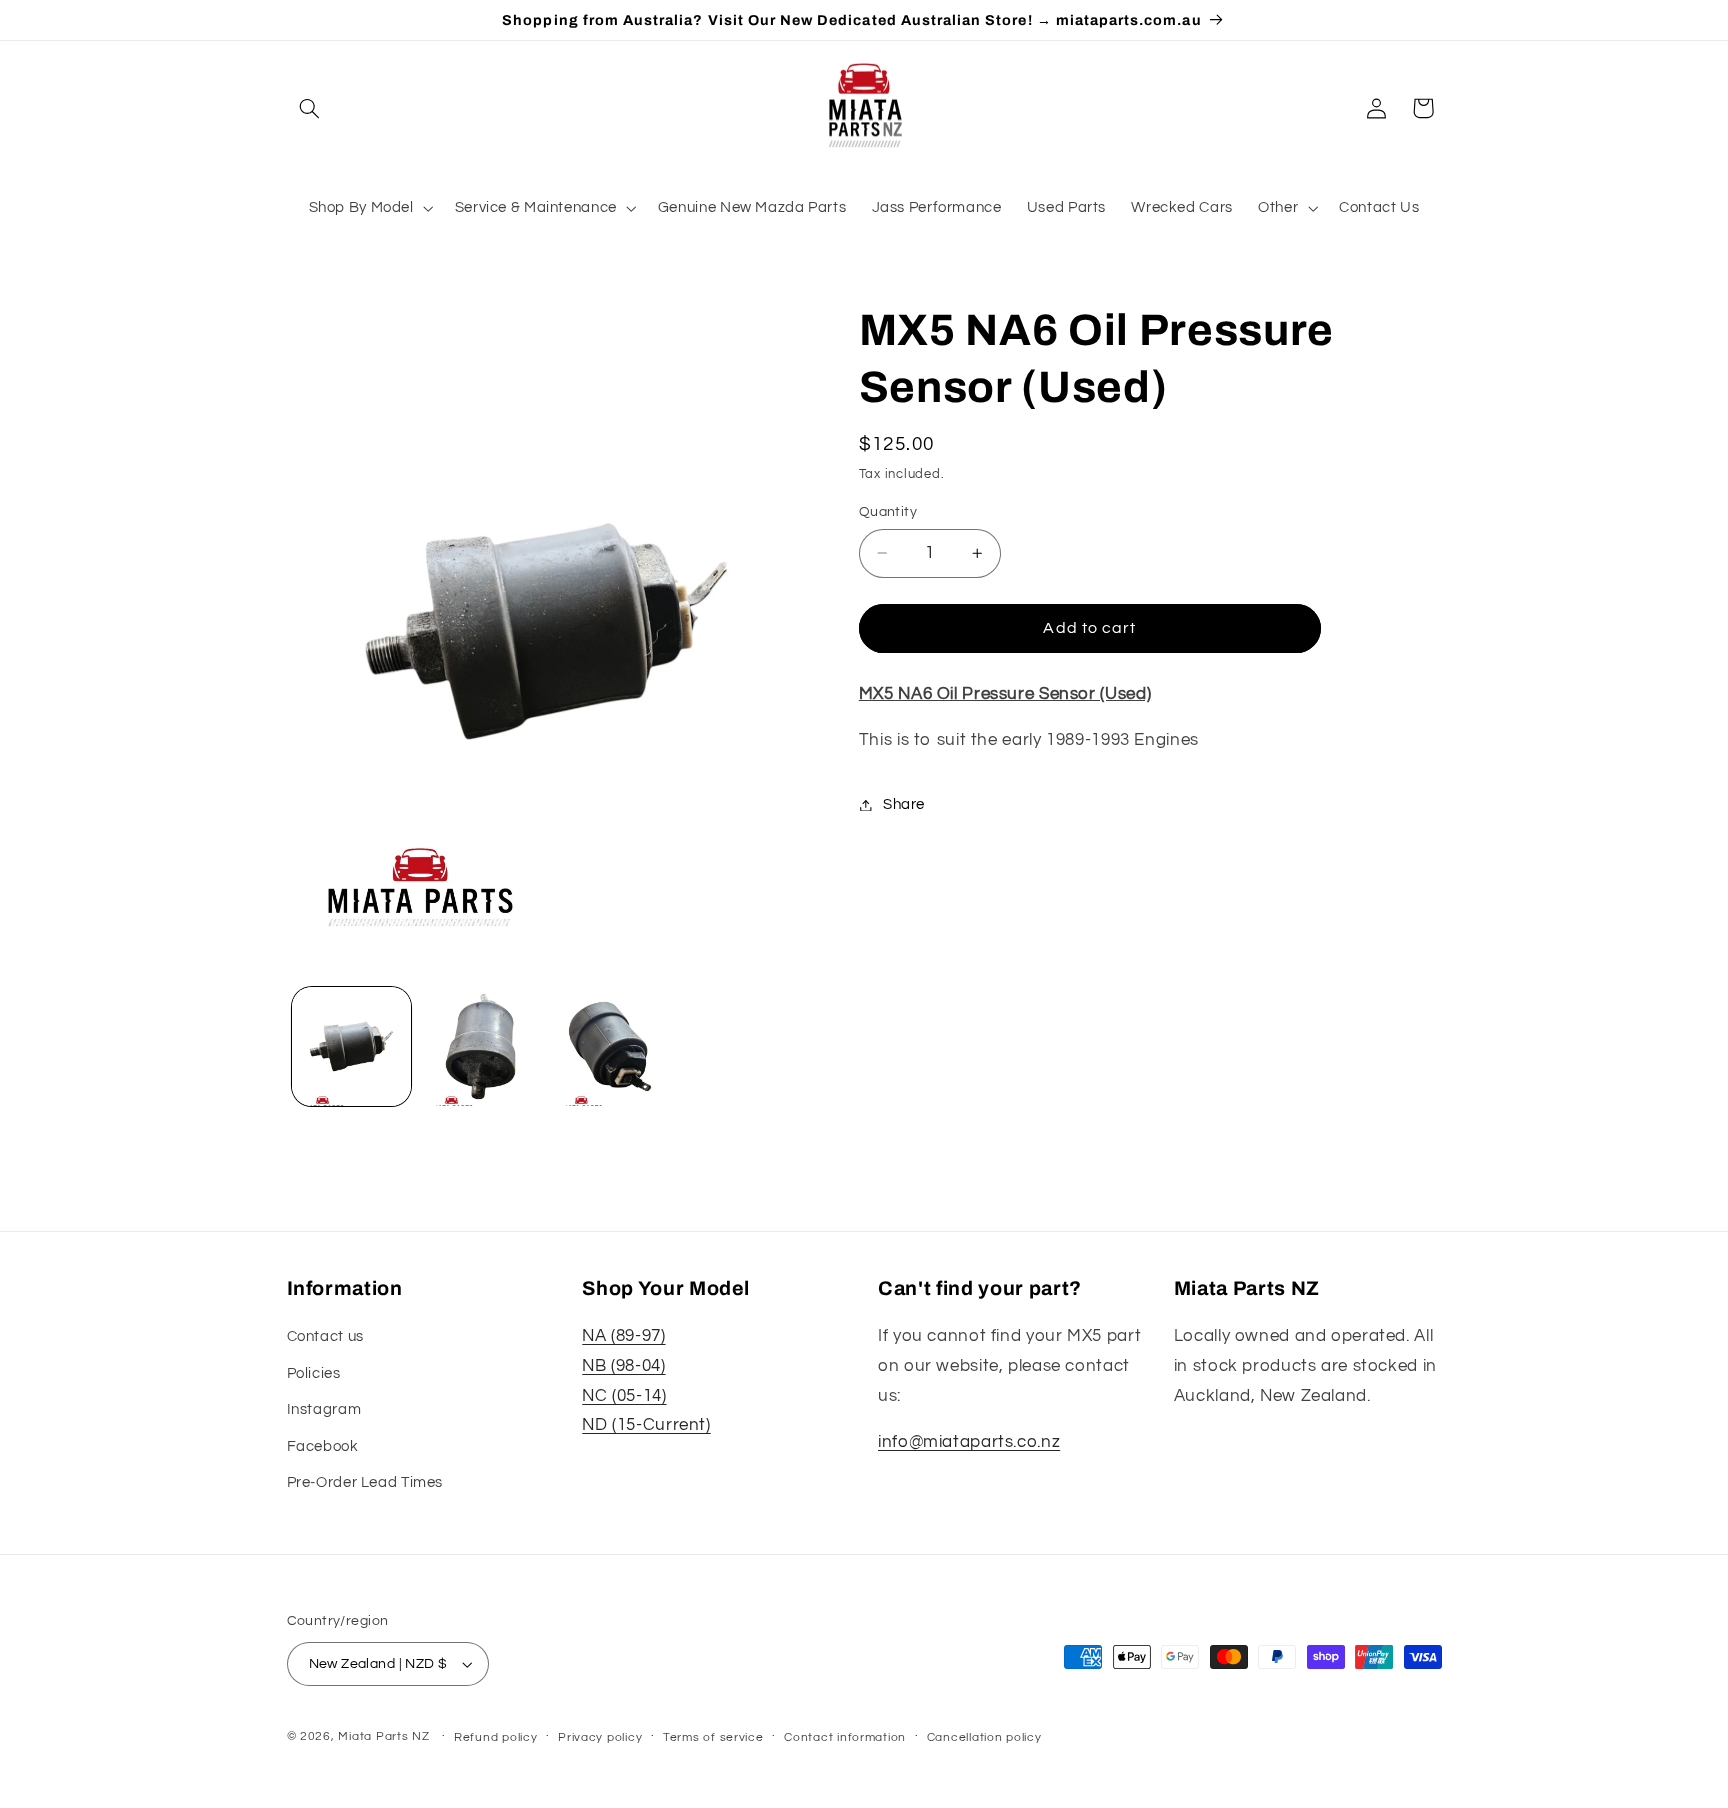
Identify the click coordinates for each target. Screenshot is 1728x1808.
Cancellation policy (984, 1737)
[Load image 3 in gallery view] (610, 1046)
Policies (314, 1373)
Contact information (845, 1737)
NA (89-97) (623, 1337)
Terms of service (713, 1737)
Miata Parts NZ (383, 1736)
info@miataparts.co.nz (969, 1442)
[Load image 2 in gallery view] (480, 1046)
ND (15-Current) (646, 1425)
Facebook (323, 1446)
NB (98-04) (623, 1366)
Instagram (324, 1409)
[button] (310, 108)
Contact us (325, 1337)
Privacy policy (600, 1737)
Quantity (888, 512)
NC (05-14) (624, 1396)
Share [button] (904, 804)
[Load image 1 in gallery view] (351, 1046)
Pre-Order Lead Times (365, 1482)
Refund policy (496, 1737)
